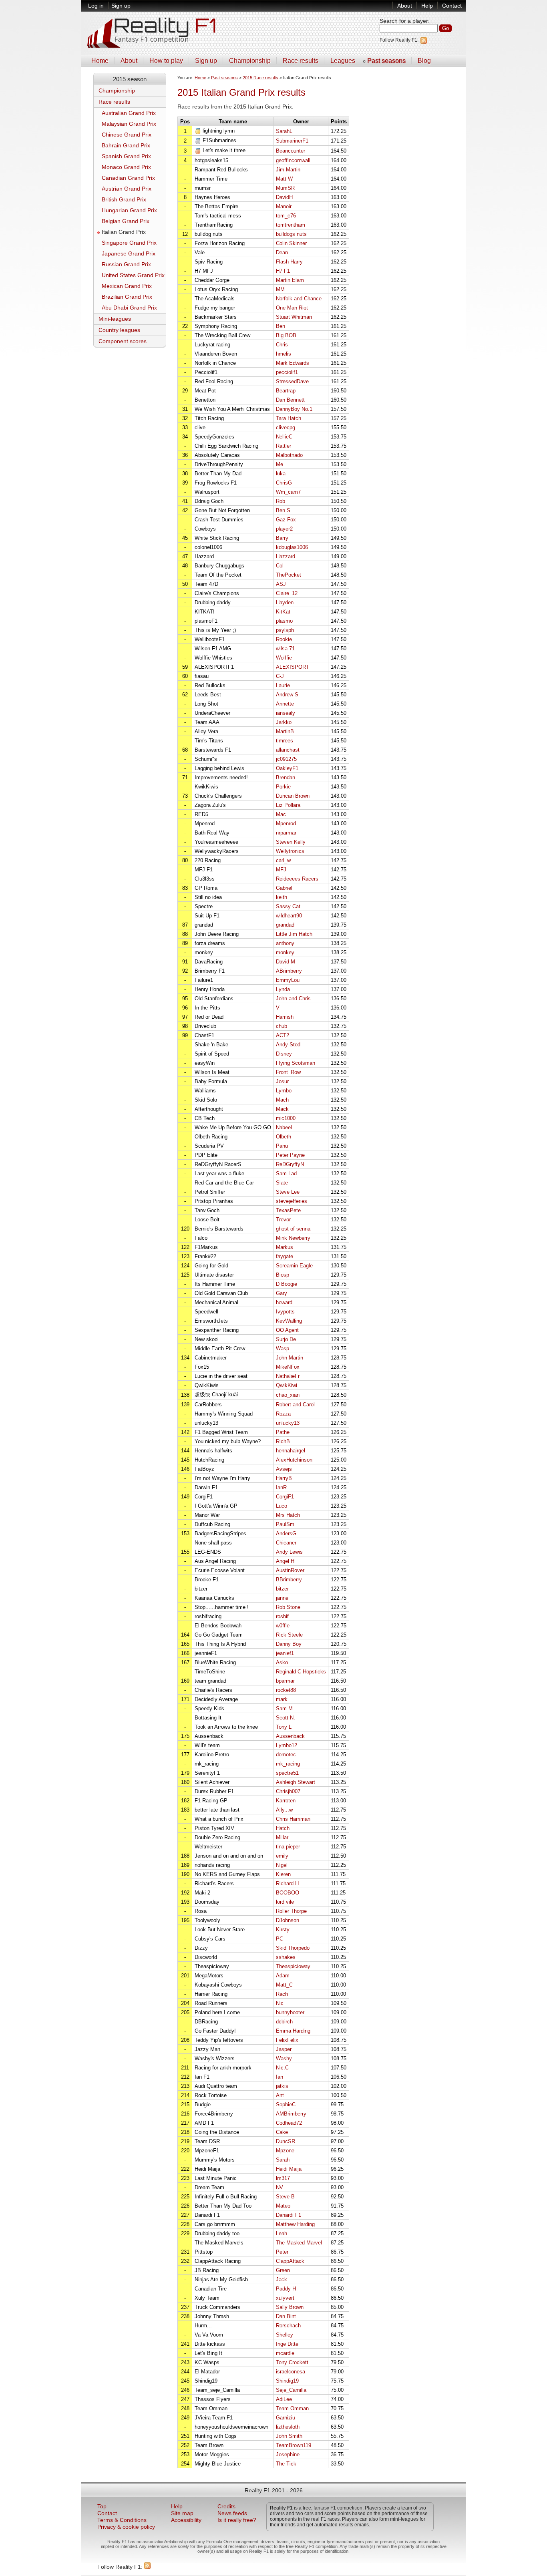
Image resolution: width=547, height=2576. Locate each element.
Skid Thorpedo (293, 1948)
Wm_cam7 (288, 492)
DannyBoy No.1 (294, 409)
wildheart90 (289, 916)
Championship (250, 61)
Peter (282, 2252)
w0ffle (283, 1626)
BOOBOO (288, 1893)
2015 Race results (260, 78)
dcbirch (284, 2022)
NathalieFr (288, 1376)
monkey (285, 952)
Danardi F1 (289, 2215)
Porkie (283, 787)
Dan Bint (286, 2316)
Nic (280, 2003)
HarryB (284, 1478)
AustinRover (290, 1570)
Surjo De (286, 1339)
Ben (281, 326)
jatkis (282, 2086)
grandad (285, 925)
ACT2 (283, 1035)
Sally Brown (290, 2307)
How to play (166, 61)
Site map (182, 2513)
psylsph (285, 630)
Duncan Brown (293, 796)
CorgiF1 (285, 1497)
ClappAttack (290, 2261)
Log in (96, 6)
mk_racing (288, 1764)
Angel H (285, 1561)
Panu (282, 1146)
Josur (282, 1081)
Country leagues (119, 330)
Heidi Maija (289, 2169)
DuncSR (286, 2141)
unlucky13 (288, 1423)
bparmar (285, 1681)
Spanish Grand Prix (126, 156)
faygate (285, 1256)
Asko (282, 1662)
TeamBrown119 (294, 2445)
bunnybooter (290, 2012)
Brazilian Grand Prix (127, 297)
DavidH (284, 197)
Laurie (283, 685)
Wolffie (284, 658)
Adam (283, 1976)
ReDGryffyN (290, 1164)
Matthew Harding (295, 2224)
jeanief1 (285, 1653)
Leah (282, 2233)
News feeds (232, 2513)
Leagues (343, 61)
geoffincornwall (293, 160)
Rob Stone (288, 1607)
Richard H (287, 1883)
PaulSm (285, 1524)
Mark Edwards (293, 363)
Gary (282, 1293)
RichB (283, 1441)
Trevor (283, 1220)
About (405, 6)
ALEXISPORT (293, 667)
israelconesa (291, 2372)
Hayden (285, 602)
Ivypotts (285, 1312)
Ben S (283, 510)
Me (280, 464)
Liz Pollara (288, 805)
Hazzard (286, 556)
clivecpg (286, 427)
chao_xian (288, 1395)
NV (280, 2187)
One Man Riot (292, 308)
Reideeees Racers (297, 879)
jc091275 (286, 759)
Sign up (121, 6)
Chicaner (286, 1543)
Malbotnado (289, 455)
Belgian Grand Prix (126, 221)
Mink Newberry (293, 1238)
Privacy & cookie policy (126, 2527)
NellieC (284, 437)
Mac (281, 814)
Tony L (284, 1727)
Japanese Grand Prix (129, 254)
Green (283, 2270)
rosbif (282, 1616)
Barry (282, 538)
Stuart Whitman (294, 317)
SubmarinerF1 (292, 141)
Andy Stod (288, 1045)
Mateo (283, 2206)
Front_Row (288, 1072)
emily (282, 1856)
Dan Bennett (290, 400)
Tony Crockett (292, 2362)
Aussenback (290, 1736)
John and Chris (293, 998)
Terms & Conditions (122, 2520)
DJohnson (288, 1920)
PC (280, 1939)
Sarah (283, 2160)
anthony (285, 943)
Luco (282, 1506)
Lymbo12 (287, 1745)
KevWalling (289, 1321)
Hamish (285, 1017)
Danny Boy (289, 1644)
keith (282, 897)
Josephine (288, 2454)
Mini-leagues (115, 319)
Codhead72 (289, 2123)
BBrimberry (289, 1580)
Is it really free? (237, 2520)
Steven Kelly (291, 842)
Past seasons (386, 61)
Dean (282, 252)
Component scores (123, 341)
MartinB (285, 731)
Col (280, 566)
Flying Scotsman (296, 1063)
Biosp (283, 1275)
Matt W (284, 179)
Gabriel (284, 888)
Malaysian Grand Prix (129, 124)
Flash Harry (289, 262)
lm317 (283, 2178)
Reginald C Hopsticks (301, 1672)
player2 (284, 529)
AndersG (286, 1533)
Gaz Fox (286, 520)
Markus (285, 1247)
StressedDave (292, 381)
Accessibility (186, 2520)
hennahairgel (291, 1451)
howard (284, 1302)
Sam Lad (286, 1173)
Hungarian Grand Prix (129, 210)
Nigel (282, 1865)
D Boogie (287, 1284)
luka (281, 474)
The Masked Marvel (299, 2243)
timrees (285, 741)
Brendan (286, 777)
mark (282, 1699)
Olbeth (284, 1137)
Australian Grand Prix (129, 113)
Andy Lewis (289, 1552)
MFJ (281, 870)
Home (100, 61)
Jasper (284, 2049)
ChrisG (284, 483)
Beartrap (286, 391)
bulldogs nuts (291, 234)
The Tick (286, 2464)
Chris (282, 345)
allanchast (288, 750)
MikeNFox (288, 1367)
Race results (301, 61)
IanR (281, 1487)
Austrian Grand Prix (127, 189)
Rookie (284, 639)
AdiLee (284, 2399)
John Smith (289, 2436)
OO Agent (287, 1330)
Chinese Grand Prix (127, 135)
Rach (282, 1994)
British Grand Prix (124, 200)
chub (282, 1026)
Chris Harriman (293, 1819)
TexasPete (288, 1210)
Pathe (283, 1432)
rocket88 (286, 1690)
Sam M (284, 1708)
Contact (452, 6)
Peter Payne (290, 1155)
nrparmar (286, 833)
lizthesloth (288, 2427)
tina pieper (288, 1847)
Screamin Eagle (294, 1266)
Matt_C (284, 1985)
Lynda (283, 989)
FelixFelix (287, 2040)
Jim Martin (288, 170)
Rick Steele (289, 1635)
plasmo (284, 621)
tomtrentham (291, 225)
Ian (280, 2077)
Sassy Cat (288, 906)
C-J (280, 676)
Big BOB (286, 335)
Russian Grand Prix (126, 264)
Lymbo (284, 1091)
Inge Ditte (287, 2344)
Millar (282, 1837)
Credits (226, 2507)
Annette (285, 704)
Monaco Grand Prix (126, 167)
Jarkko (284, 722)
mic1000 (286, 1118)
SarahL (284, 131)
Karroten (286, 1801)
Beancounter (291, 151)
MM (280, 289)
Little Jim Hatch (294, 934)
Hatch (283, 1828)
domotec (286, 1755)
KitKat (283, 612)
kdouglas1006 (292, 547)
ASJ (281, 584)
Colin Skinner (291, 243)
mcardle (285, 2353)
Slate (282, 1183)
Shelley (285, 2335)
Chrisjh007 (288, 1791)
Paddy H (286, 2289)
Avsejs (284, 1469)
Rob (281, 501)
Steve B (285, 2197)
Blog (424, 61)
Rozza (283, 1414)
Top (102, 2507)
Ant (280, 2095)
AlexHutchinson (294, 1460)
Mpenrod (286, 823)
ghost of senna (293, 1229)
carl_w (283, 860)
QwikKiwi (287, 1385)
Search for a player (404, 21)
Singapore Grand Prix (129, 243)
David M (286, 962)
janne (282, 1598)
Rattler (284, 446)
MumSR (285, 188)
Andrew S (287, 695)
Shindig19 (287, 2381)
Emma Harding (293, 2031)
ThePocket (289, 575)
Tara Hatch (289, 418)
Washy (284, 2058)
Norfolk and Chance (299, 299)
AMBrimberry (291, 2114)
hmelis (284, 354)
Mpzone (285, 2151)
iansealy (286, 713)
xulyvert (285, 2298)
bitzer (282, 1589)
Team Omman (292, 2408)
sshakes (286, 1957)
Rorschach (288, 2326)
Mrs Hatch (288, 1515)
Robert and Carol (295, 1405)
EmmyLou (288, 980)
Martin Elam (290, 280)
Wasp (283, 1348)
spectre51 (287, 1773)
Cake (282, 2132)
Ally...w (284, 1810)
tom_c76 (286, 216)
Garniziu (286, 2418)
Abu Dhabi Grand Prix (129, 308)
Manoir (284, 206)
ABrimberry (289, 971)
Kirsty (283, 1929)
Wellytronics (290, 851)
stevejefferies (292, 1201)
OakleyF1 (287, 768)
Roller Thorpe (291, 1911)
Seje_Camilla (291, 2390)
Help (427, 6)
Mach (282, 1100)
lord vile (285, 1902)
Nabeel (284, 1127)
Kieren (283, 1874)
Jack (282, 2279)
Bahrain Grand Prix (126, 146)
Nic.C (282, 2068)
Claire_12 (287, 593)
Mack (282, 1109)
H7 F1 (283, 271)
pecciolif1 (287, 372)
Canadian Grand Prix (128, 178)
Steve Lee (288, 1192)
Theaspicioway (293, 1966)
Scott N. (286, 1718)
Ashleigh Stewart (296, 1782)
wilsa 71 (285, 649)
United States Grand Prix (133, 275)
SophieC (286, 2104)
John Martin (290, 1358)
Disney (284, 1054)
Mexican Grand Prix (127, 286)
